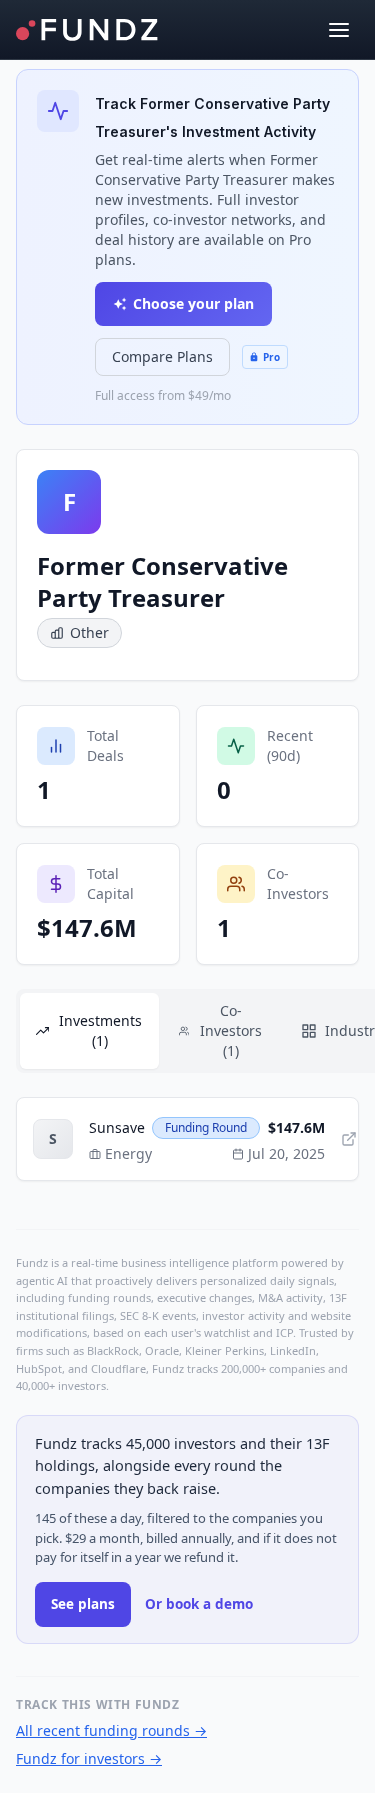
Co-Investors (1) (231, 1030)
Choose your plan (193, 303)
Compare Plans (162, 356)
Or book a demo (199, 1604)
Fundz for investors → (89, 1758)
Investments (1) (100, 1030)
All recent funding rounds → (111, 1730)
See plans (83, 1604)
